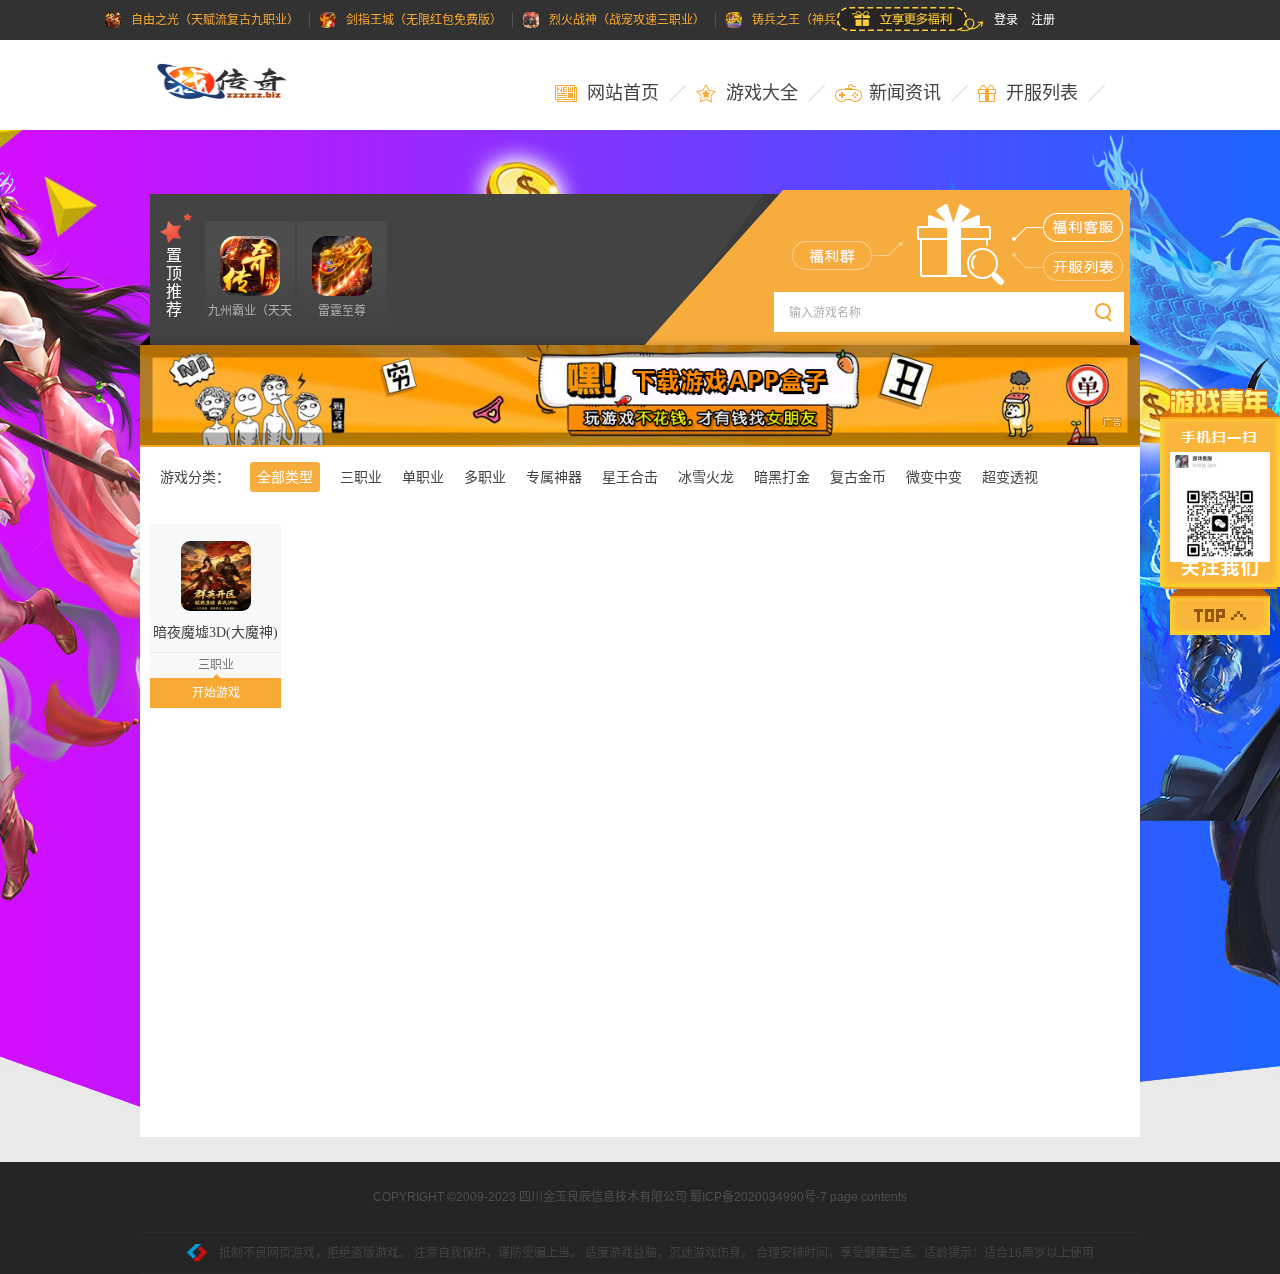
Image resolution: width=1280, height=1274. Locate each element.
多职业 (485, 477)
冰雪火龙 (706, 477)
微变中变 (934, 477)
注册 (1043, 20)
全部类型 (285, 477)
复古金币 (858, 477)
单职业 (423, 477)
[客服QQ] (1084, 227)
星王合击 (630, 477)
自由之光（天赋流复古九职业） (215, 20)
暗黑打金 (782, 477)
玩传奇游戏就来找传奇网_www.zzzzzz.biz (234, 85)
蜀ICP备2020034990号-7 (758, 1197)
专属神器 (554, 477)
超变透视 (1010, 477)
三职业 (361, 477)
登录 (1006, 20)
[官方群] (832, 255)
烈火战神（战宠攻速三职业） (627, 20)
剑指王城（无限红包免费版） (424, 20)
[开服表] (1084, 266)
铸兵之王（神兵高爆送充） (824, 20)
